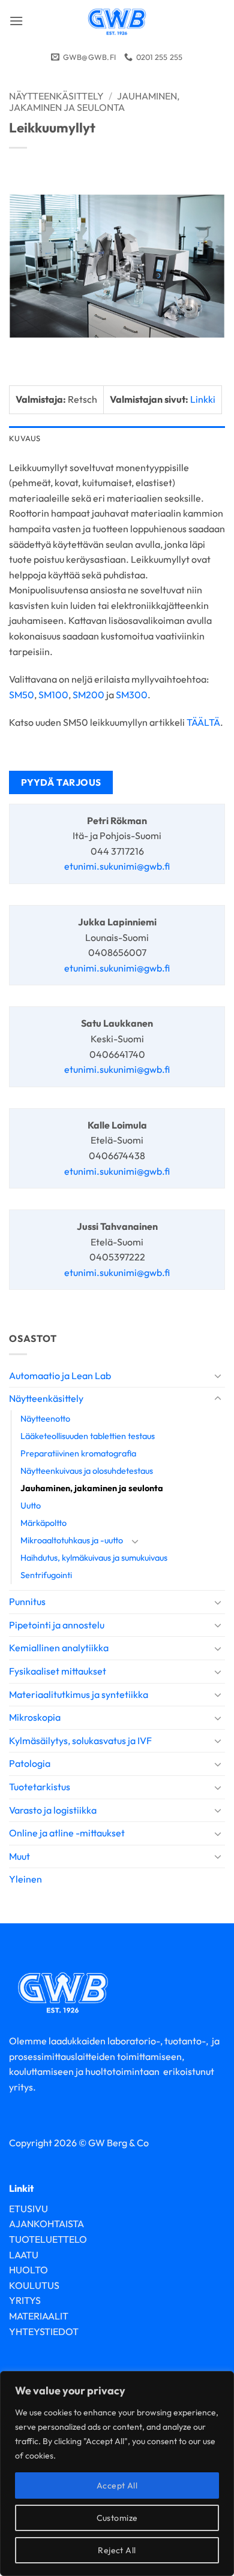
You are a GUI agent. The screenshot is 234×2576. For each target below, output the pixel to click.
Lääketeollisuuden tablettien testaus (88, 1436)
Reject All (117, 2550)
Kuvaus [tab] (25, 438)
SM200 (88, 695)
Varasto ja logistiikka (53, 1810)
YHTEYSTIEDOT (44, 2331)
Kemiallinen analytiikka (59, 1648)
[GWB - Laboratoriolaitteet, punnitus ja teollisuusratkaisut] (117, 21)
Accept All (117, 2485)
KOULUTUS (34, 2285)
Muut (19, 1856)
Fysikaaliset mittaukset (58, 1671)
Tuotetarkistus (40, 1787)
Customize (117, 2518)
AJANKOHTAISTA (46, 2224)
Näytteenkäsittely (46, 1398)
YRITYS (25, 2300)
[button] (16, 21)
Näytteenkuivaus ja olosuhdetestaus (87, 1471)
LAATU (24, 2255)
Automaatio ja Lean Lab (60, 1376)
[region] (117, 2474)
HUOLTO (28, 2270)
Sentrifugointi (46, 1575)
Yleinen (25, 1879)
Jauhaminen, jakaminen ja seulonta (92, 1488)
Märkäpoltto (43, 1523)
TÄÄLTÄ (203, 722)
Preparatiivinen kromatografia (78, 1453)
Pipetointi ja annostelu (57, 1625)
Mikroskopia (35, 1717)
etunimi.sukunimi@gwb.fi (117, 866)
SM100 (53, 695)
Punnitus (27, 1601)
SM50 (22, 695)
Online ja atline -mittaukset (67, 1833)
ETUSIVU (28, 2209)
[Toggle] (218, 1376)
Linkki (203, 399)
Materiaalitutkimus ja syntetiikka (79, 1694)
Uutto (31, 1506)
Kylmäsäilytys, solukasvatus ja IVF (80, 1741)
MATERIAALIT (39, 2316)
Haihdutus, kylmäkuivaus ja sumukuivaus (94, 1558)
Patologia (30, 1763)
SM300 (132, 695)
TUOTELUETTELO (48, 2239)
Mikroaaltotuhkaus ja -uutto (72, 1540)
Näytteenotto (45, 1419)
